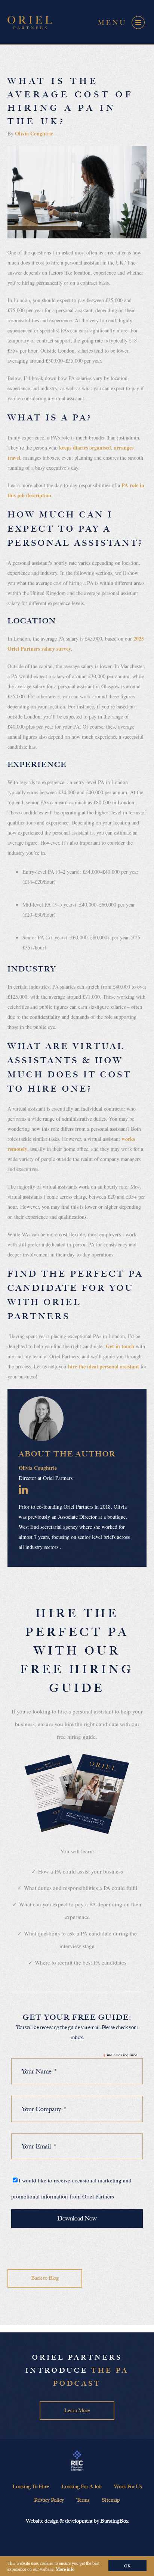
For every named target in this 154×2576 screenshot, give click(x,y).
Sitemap (111, 2500)
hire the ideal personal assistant (104, 1366)
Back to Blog (45, 2278)
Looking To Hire (31, 2487)
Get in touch (120, 1346)
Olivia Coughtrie (34, 133)
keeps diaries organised (85, 447)
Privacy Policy (49, 2500)
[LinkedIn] (23, 1489)
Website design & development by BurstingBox (77, 2521)
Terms (83, 2500)
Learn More (77, 2411)
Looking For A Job (81, 2487)
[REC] (77, 2461)
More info (65, 2569)
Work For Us (128, 2487)
